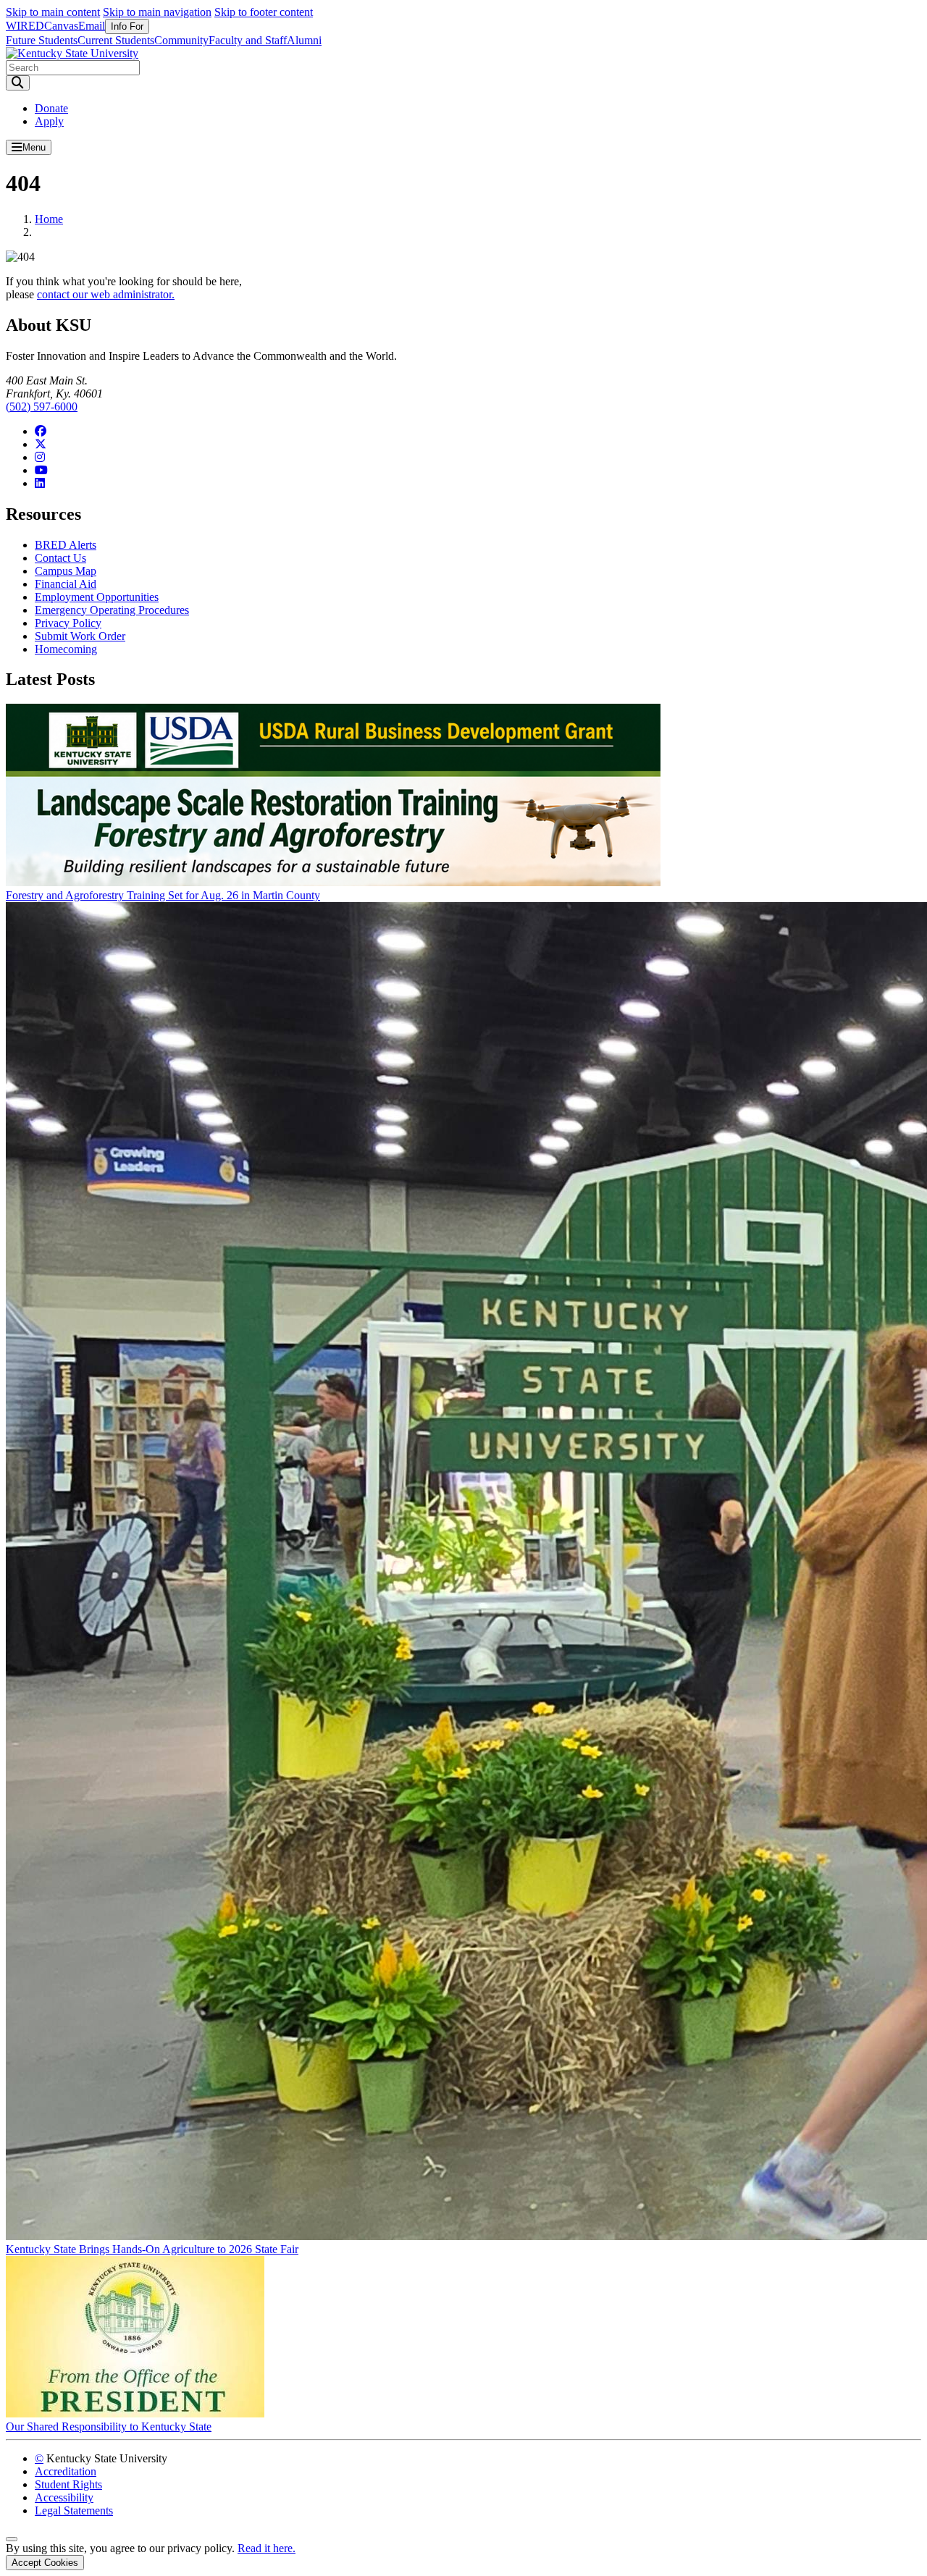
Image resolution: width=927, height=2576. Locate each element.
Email (92, 26)
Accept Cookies (45, 2563)
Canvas (61, 26)
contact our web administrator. (106, 294)
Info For (127, 26)
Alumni (304, 40)
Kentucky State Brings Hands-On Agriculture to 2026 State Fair (152, 2249)
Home (49, 219)
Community (181, 40)
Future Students (42, 40)
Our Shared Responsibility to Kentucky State (109, 2426)
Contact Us (60, 558)
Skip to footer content (264, 12)
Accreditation (66, 2471)
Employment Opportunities (97, 597)
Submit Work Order (80, 636)
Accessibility (64, 2497)
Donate (51, 108)
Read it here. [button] (267, 2548)
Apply (49, 121)
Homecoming (66, 649)
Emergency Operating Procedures (112, 610)
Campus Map (66, 571)
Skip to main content (53, 12)
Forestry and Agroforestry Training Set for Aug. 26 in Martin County (163, 895)
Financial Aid (66, 584)
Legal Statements (74, 2510)
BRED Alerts (66, 545)
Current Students (116, 40)
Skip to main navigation (157, 12)
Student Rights (68, 2484)
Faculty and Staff (248, 40)
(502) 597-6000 (42, 407)
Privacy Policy (68, 623)
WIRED (25, 26)
